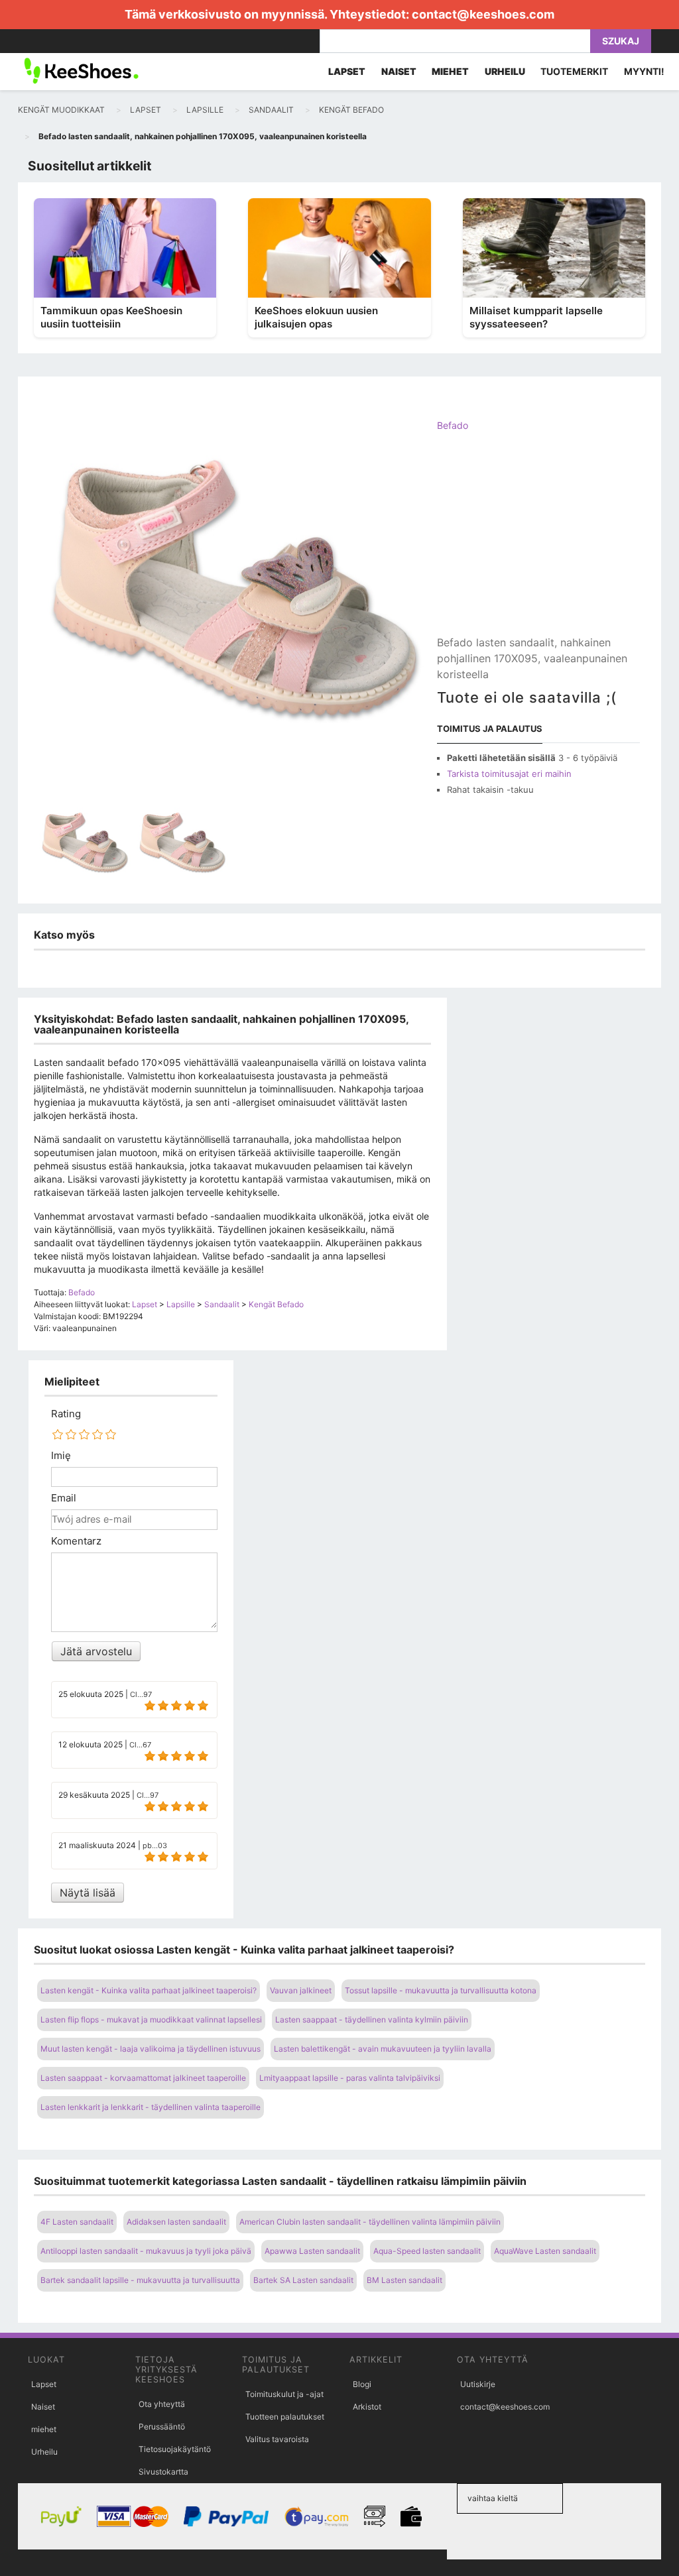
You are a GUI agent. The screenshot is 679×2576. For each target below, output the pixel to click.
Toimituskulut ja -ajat (284, 2394)
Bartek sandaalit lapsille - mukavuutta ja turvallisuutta (140, 2280)
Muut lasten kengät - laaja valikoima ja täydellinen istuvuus (151, 2049)
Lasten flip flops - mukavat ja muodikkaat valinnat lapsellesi (151, 2020)
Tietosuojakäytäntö (175, 2449)
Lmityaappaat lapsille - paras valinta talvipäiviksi (350, 2078)
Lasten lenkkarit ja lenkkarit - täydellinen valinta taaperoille (151, 2107)
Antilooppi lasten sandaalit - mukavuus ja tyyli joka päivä (146, 2251)
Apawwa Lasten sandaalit (312, 2251)
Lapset (44, 2384)
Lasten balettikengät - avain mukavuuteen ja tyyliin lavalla (383, 2049)
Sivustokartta (163, 2472)
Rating (66, 1414)
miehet (44, 2429)
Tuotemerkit (574, 71)
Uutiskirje (478, 2384)
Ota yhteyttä (162, 2404)
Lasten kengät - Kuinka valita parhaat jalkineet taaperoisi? (149, 1990)
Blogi (362, 2384)
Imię (61, 1456)
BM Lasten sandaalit (404, 2280)
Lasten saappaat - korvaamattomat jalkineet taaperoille (143, 2078)
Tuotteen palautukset (285, 2417)
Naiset (43, 2407)
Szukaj (621, 41)
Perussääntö (162, 2427)
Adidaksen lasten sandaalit (176, 2222)
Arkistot (367, 2407)
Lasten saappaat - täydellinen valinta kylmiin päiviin (372, 2020)
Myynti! (644, 71)
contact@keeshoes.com (483, 14)
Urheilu (44, 2452)
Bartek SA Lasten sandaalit (303, 2280)
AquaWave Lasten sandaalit (545, 2251)
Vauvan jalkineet (301, 1990)
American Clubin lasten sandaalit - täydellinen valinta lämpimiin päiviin (370, 2222)
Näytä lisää (88, 1893)
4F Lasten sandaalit (77, 2222)
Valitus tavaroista (277, 2439)
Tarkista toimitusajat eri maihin (509, 774)
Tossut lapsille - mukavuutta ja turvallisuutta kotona (441, 1990)
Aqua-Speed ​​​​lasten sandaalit (427, 2251)
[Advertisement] (538, 545)
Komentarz (76, 1541)
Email (64, 1498)
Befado (453, 425)
